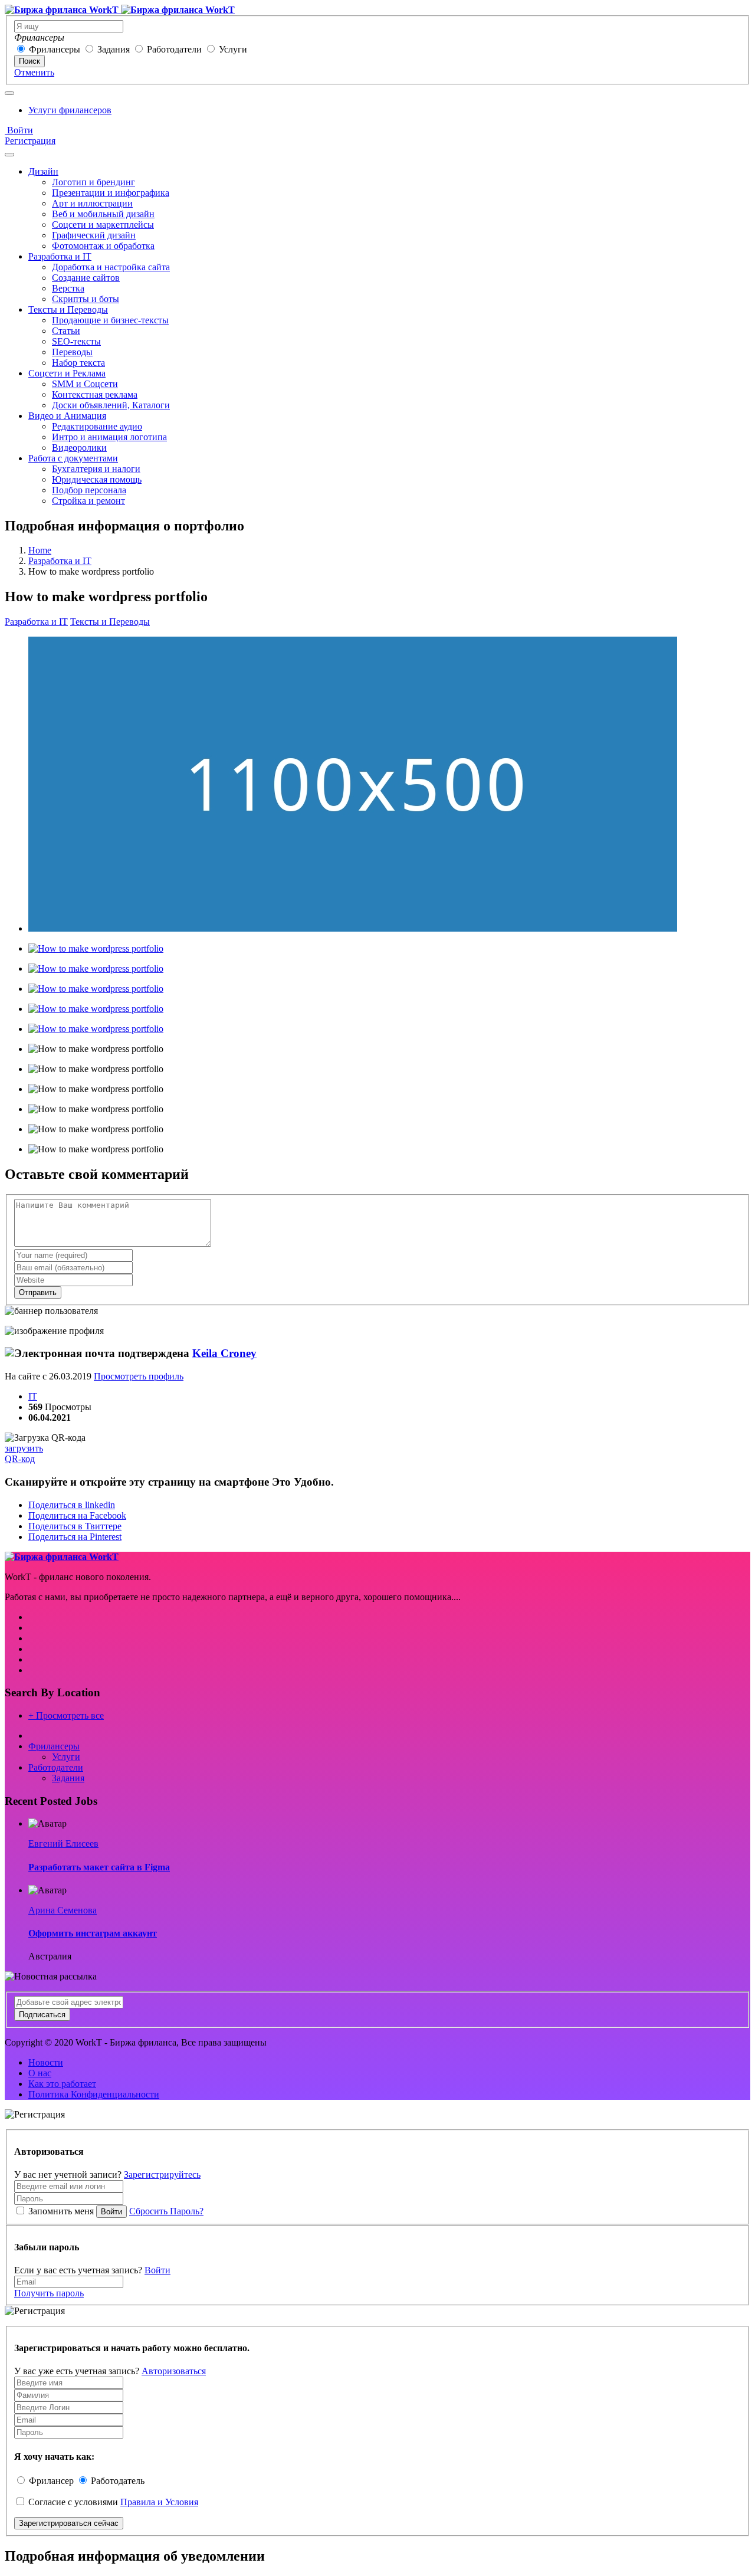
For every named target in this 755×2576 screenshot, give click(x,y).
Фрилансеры (55, 49)
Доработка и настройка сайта (111, 267)
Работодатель (118, 2481)
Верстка (68, 288)
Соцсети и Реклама (67, 373)
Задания (114, 49)
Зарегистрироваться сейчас (69, 2523)
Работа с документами (73, 458)
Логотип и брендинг (93, 182)
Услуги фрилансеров (70, 110)
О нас (40, 2073)
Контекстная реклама (95, 394)
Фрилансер (51, 2481)
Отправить (38, 1292)
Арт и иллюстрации (92, 203)
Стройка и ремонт (88, 501)
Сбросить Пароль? (166, 2211)
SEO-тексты (76, 341)
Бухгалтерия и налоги (96, 469)
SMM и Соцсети (85, 384)
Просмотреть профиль (139, 1376)
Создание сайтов (86, 278)
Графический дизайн (94, 235)
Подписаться (42, 2015)
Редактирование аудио (97, 426)
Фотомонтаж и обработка (103, 246)
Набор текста (78, 363)
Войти (19, 130)
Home (40, 550)
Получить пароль (49, 2293)
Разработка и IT (60, 256)
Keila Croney (224, 1353)
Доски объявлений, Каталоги (111, 405)
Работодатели (174, 49)
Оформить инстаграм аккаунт (93, 1933)
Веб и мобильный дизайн (103, 214)
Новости (46, 2062)
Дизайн (43, 171)
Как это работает (62, 2084)
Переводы (72, 352)
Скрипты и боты (86, 299)
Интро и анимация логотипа (109, 437)
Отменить (34, 72)
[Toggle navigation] (9, 93)
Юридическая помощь (97, 479)
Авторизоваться (174, 2371)
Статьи (66, 331)
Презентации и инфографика (111, 193)
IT (33, 1396)
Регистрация (30, 141)
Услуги (233, 49)
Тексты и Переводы (68, 309)
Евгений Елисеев (63, 1843)
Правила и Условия (159, 2502)
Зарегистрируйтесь (162, 2174)
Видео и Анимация (67, 416)
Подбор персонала (89, 490)
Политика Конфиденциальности (94, 2094)
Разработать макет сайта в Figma (99, 1867)
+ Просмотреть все (66, 1715)
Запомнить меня (61, 2211)
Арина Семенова (63, 1910)
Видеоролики (79, 448)
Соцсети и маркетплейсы (103, 225)
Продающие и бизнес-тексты (110, 320)
